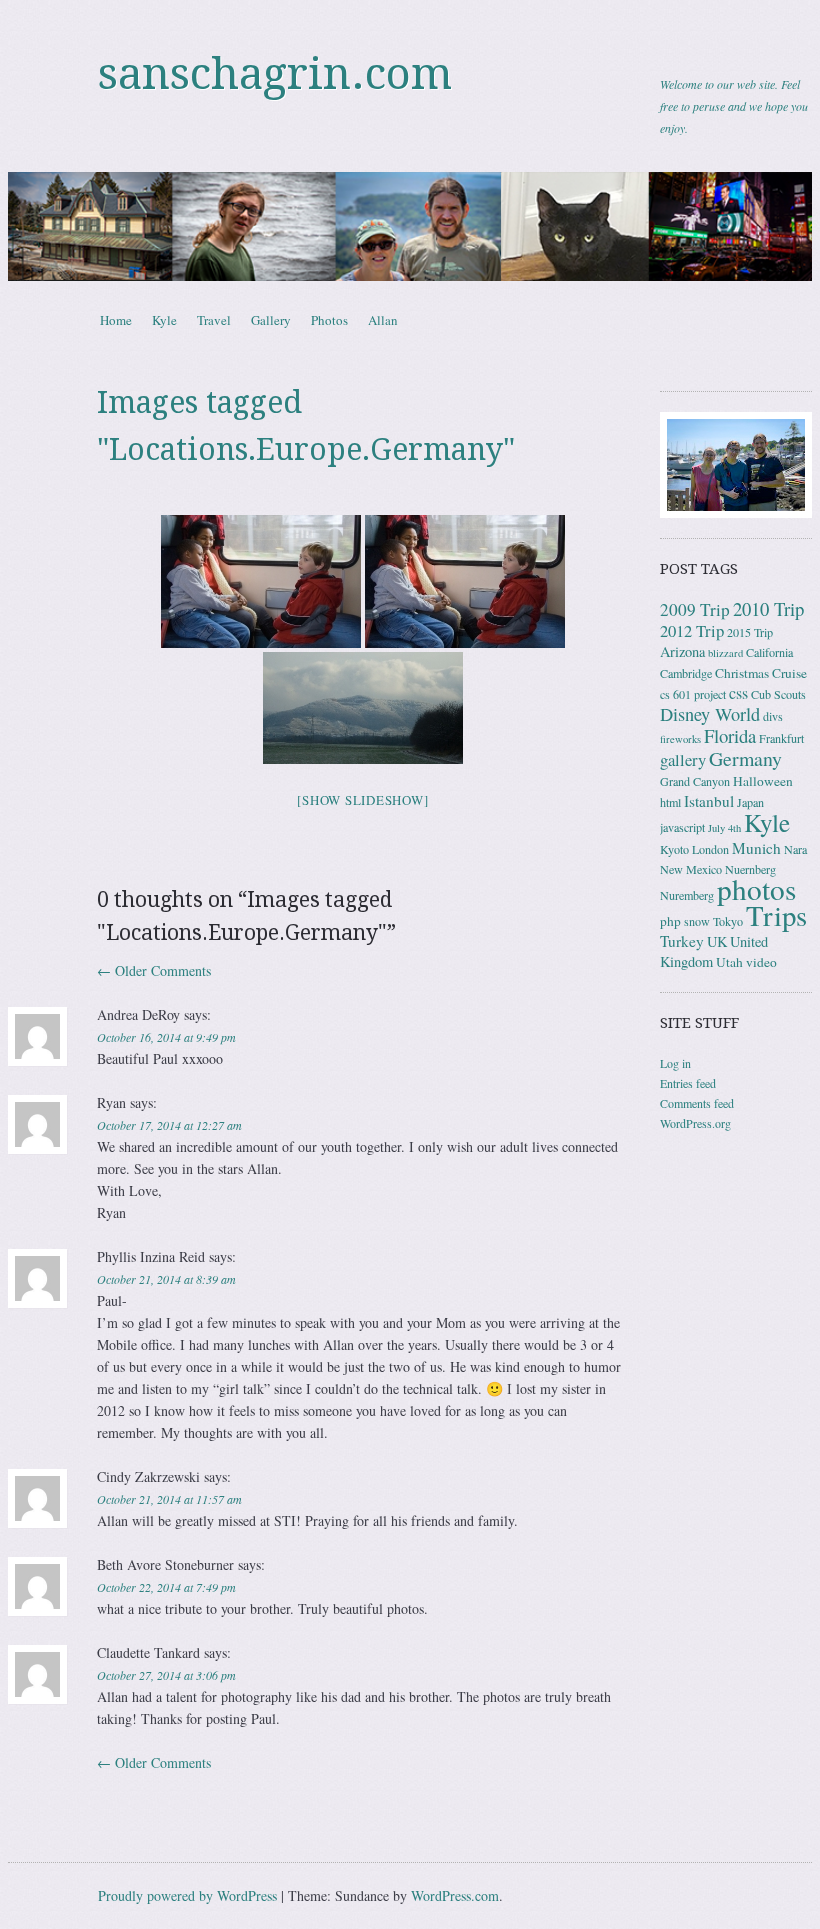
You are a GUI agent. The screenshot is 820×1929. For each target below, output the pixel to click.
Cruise (789, 673)
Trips (776, 915)
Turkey (682, 941)
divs (773, 716)
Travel (214, 320)
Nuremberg (687, 895)
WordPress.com (455, 1895)
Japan (750, 802)
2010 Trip (768, 608)
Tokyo (728, 921)
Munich (756, 848)
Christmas (742, 673)
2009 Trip (695, 609)
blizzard (725, 653)
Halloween (763, 781)
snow (697, 921)
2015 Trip (750, 632)
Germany (745, 758)
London (710, 849)
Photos (329, 320)
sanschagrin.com (275, 74)
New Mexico (691, 869)
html (670, 802)
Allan (383, 320)
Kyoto (674, 849)
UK (717, 941)
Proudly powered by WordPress (187, 1895)
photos (756, 888)
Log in (675, 1063)
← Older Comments (154, 970)
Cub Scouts (778, 694)
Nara (795, 849)
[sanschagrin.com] (410, 226)
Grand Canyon (695, 781)
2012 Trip (692, 630)
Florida (730, 735)
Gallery (271, 320)
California (769, 652)
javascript (682, 827)
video (761, 962)
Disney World (710, 714)
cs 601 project (693, 694)
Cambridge (686, 673)
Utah (729, 962)
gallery (683, 759)
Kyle (164, 320)
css (738, 693)
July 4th (724, 828)
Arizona (682, 651)
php (670, 921)
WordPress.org (695, 1123)
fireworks (680, 739)
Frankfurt (781, 738)
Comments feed (697, 1103)
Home (116, 320)
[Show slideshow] (362, 800)
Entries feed (688, 1083)
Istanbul (709, 801)
